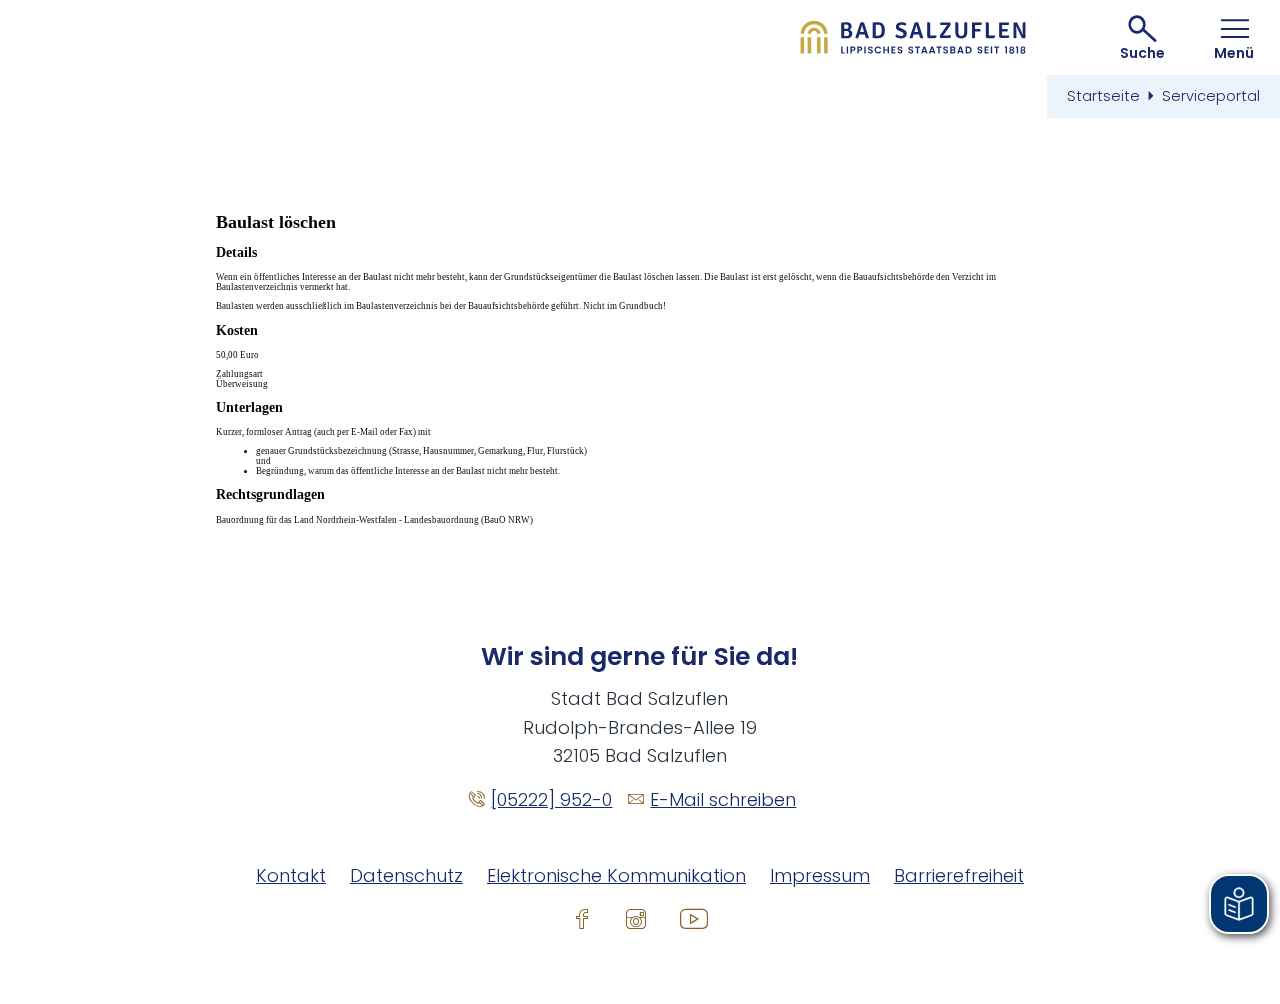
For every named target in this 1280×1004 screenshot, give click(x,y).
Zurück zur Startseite (913, 37)
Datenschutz (406, 875)
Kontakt (291, 875)
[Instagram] (636, 918)
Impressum (820, 875)
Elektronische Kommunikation (616, 875)
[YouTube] (694, 918)
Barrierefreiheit (959, 875)
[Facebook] (582, 918)
